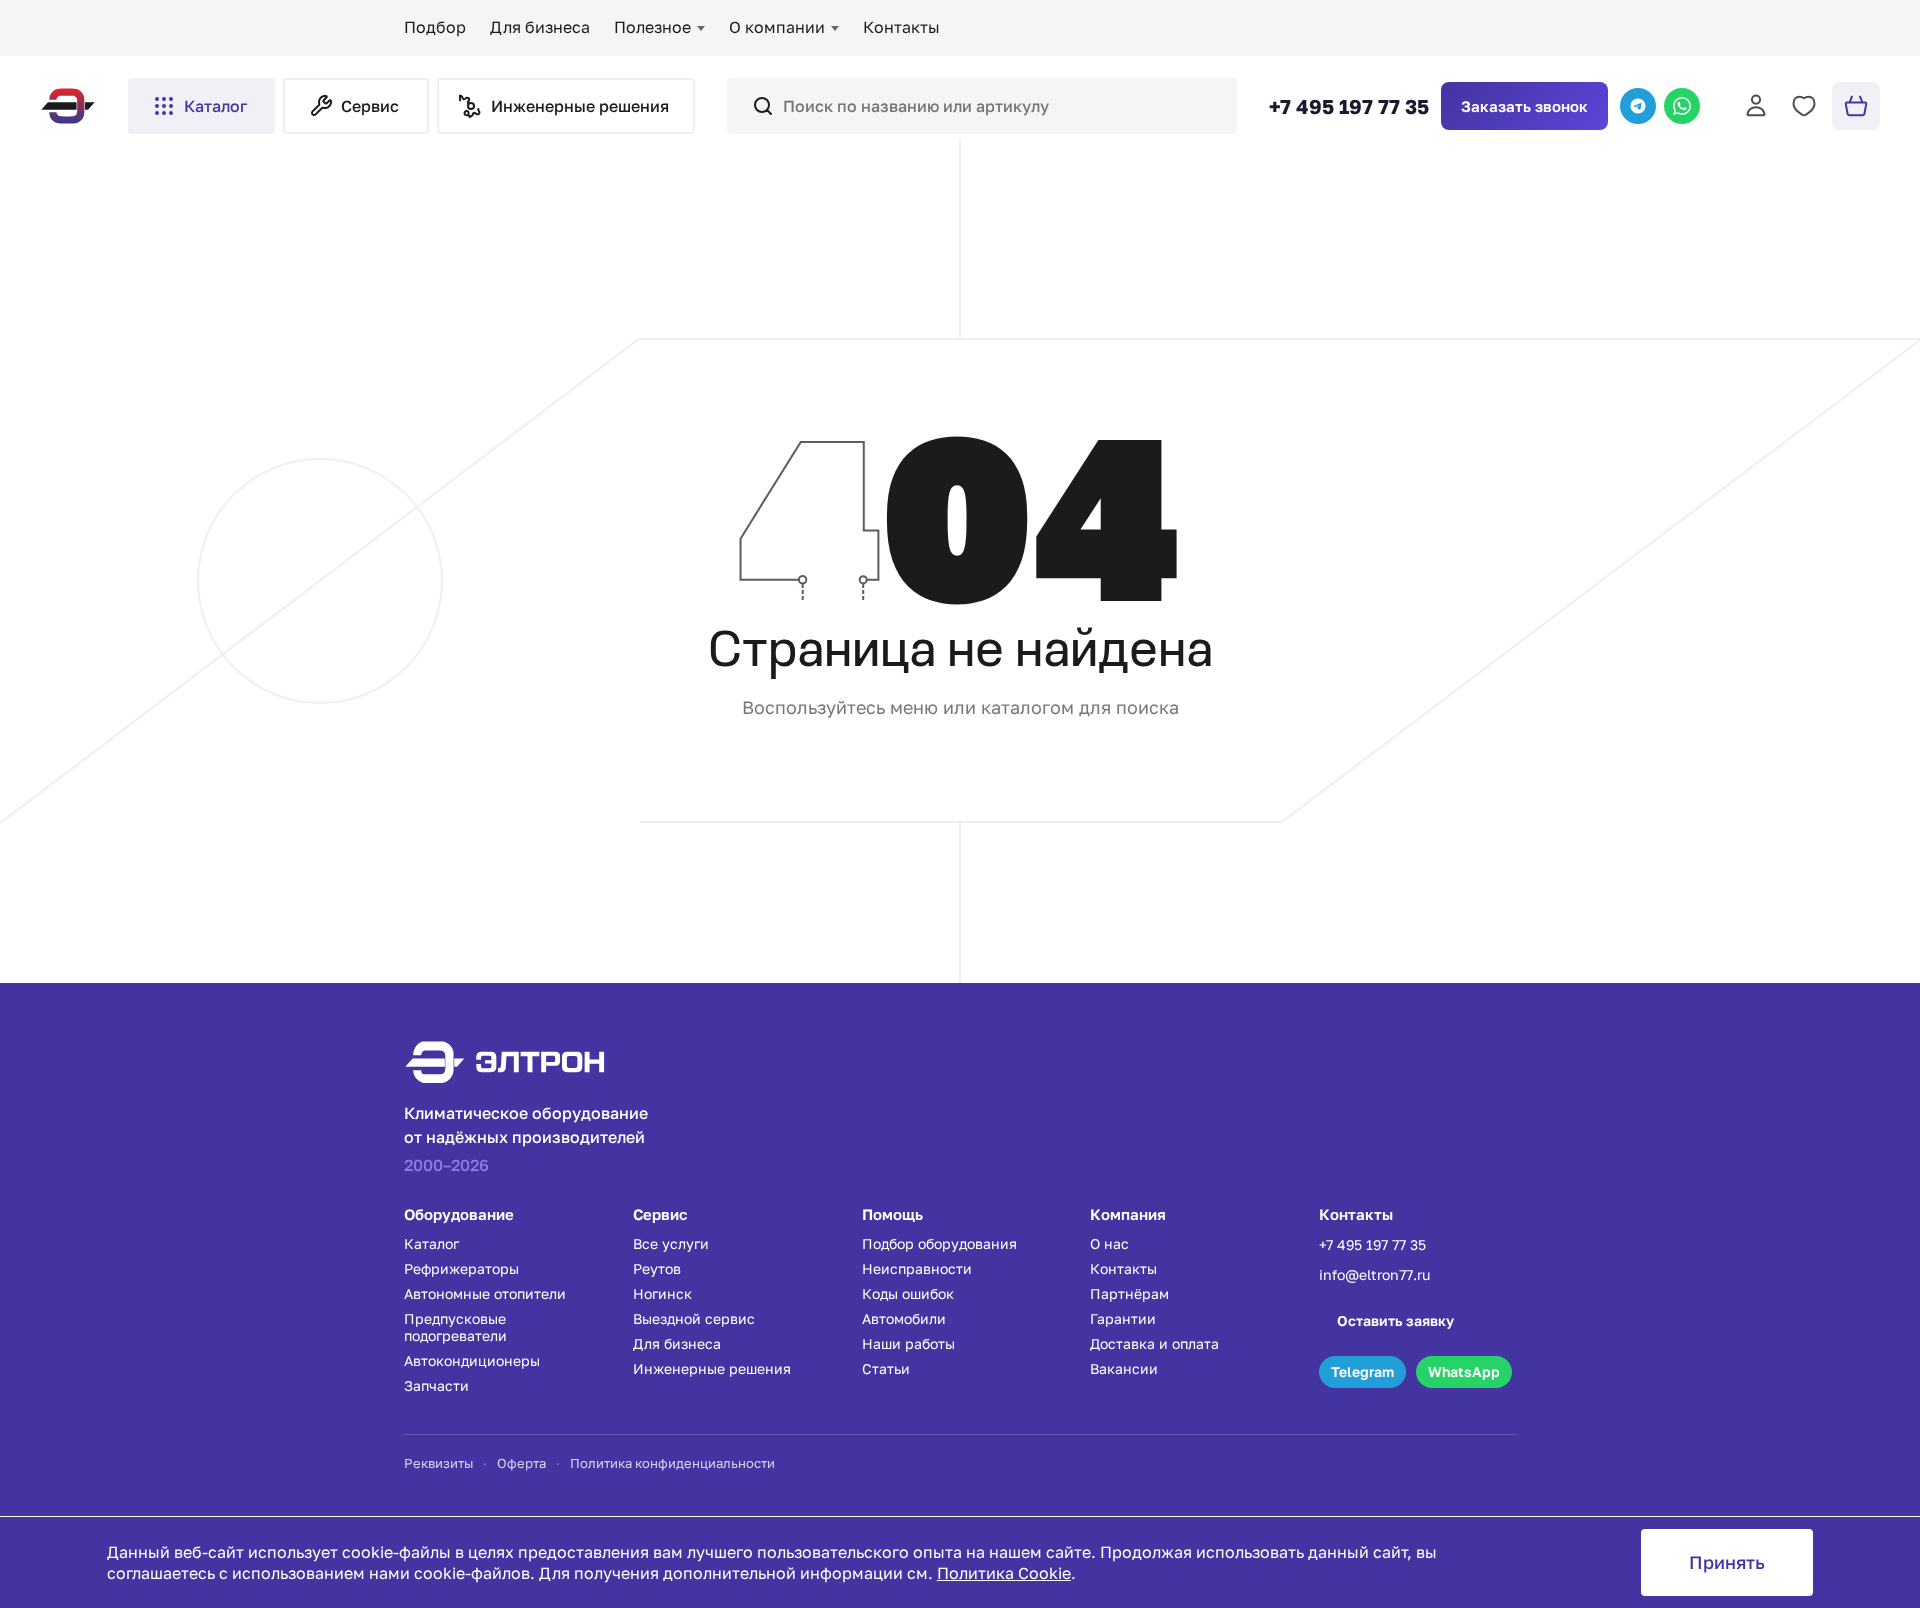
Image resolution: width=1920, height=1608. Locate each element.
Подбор (435, 27)
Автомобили (904, 1318)
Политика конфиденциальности (672, 1463)
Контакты (901, 27)
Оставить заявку (1395, 1320)
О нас (1109, 1243)
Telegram (1362, 1371)
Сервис (370, 106)
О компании (777, 27)
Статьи (886, 1368)
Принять (1727, 1562)
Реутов (657, 1268)
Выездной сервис (694, 1318)
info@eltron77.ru (1374, 1274)
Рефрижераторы (461, 1268)
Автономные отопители (485, 1293)
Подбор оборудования (939, 1243)
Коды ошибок (908, 1293)
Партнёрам (1129, 1293)
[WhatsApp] (1682, 106)
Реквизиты (438, 1463)
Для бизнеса (540, 27)
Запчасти (436, 1385)
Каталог (215, 106)
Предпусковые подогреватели (455, 1327)
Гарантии (1123, 1318)
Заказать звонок (1524, 106)
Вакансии (1124, 1368)
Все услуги (671, 1243)
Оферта (521, 1463)
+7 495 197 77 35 (1349, 106)
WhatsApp (1464, 1371)
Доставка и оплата (1154, 1343)
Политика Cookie (1004, 1573)
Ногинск (662, 1293)
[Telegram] (1638, 106)
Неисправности (917, 1268)
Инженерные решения (712, 1368)
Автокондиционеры (472, 1360)
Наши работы (908, 1343)
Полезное (652, 27)
